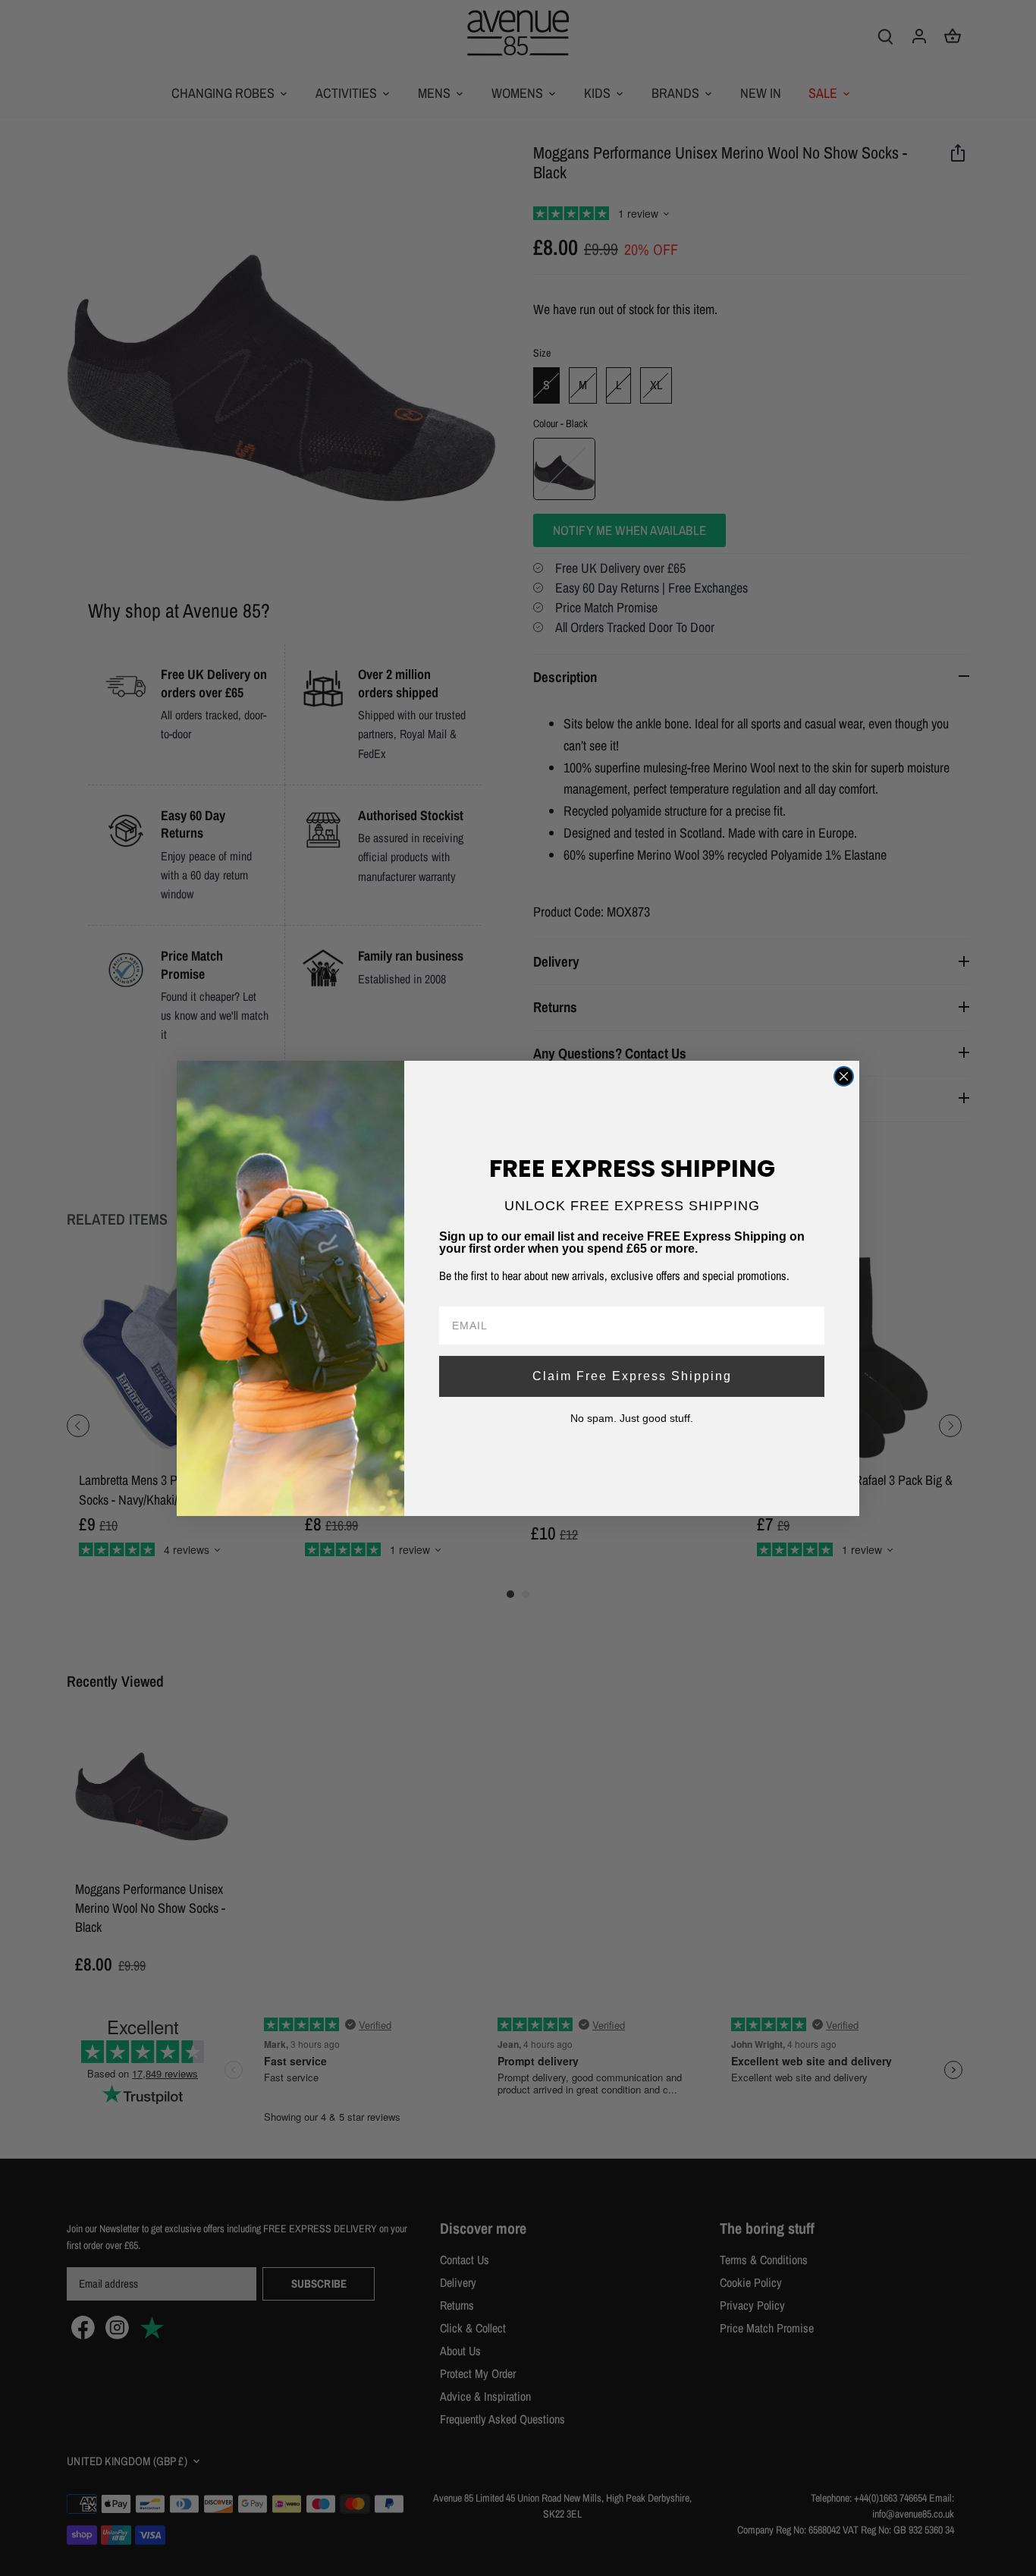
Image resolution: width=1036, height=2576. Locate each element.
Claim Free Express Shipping (632, 1376)
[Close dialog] (844, 1076)
